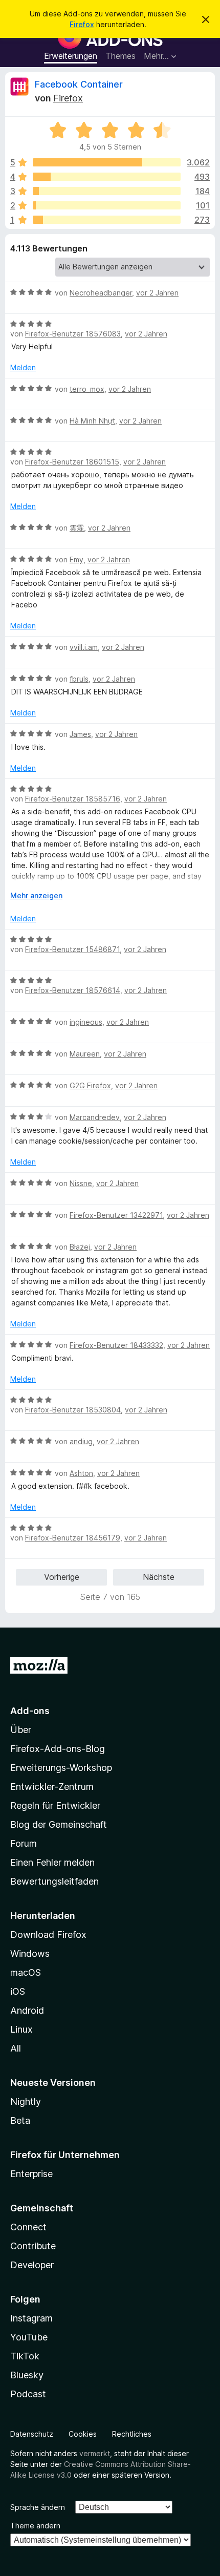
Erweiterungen (71, 56)
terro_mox (87, 389)
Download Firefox (48, 1935)
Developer (32, 2265)
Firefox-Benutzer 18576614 (73, 990)
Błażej (80, 1247)
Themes (120, 56)
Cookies (83, 2434)
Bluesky (27, 2375)
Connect (28, 2227)
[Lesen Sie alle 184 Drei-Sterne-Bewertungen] (107, 191)
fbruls (79, 679)
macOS (26, 1972)
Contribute (33, 2246)
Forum (24, 1843)
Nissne (81, 1183)
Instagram (31, 2318)
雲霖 (77, 528)
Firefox (82, 24)
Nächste (159, 1577)
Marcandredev (95, 1117)
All (16, 2048)
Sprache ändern (38, 2507)
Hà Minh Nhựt (92, 421)
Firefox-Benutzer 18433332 (116, 1345)
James (80, 734)
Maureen (85, 1054)
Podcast (28, 2394)
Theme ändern (35, 2526)
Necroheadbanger (101, 293)
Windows (30, 1954)
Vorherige (62, 1577)
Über (21, 1730)
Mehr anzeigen (36, 895)
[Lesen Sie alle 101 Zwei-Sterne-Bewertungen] (107, 205)
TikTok (25, 2356)
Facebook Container (79, 84)
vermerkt (95, 2453)
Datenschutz (32, 2434)
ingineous (86, 1022)
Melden (23, 367)
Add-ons (30, 1711)
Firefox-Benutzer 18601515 (72, 462)
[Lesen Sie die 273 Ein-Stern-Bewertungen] (107, 220)
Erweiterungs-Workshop (61, 1768)
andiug (81, 1441)
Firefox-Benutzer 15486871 (72, 949)
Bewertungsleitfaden (54, 1881)
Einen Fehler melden (52, 1862)
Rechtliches (132, 2434)
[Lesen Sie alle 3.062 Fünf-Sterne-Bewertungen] (107, 162)
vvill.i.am (84, 647)
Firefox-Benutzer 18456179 (73, 1538)
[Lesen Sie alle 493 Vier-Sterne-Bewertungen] (107, 177)
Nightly (26, 2102)
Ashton (81, 1473)
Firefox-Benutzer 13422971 (116, 1215)
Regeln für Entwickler (55, 1806)
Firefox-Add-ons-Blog (58, 1749)
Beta (20, 2120)
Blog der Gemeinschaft (59, 1824)
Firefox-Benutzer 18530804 (73, 1410)
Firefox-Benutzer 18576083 (73, 334)
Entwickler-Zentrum (52, 1787)
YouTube (29, 2337)
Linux (21, 2029)
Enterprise (31, 2174)
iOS (18, 1991)
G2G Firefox (90, 1085)
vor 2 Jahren (157, 293)
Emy (76, 559)
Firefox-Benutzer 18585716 (73, 799)
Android (27, 2010)
